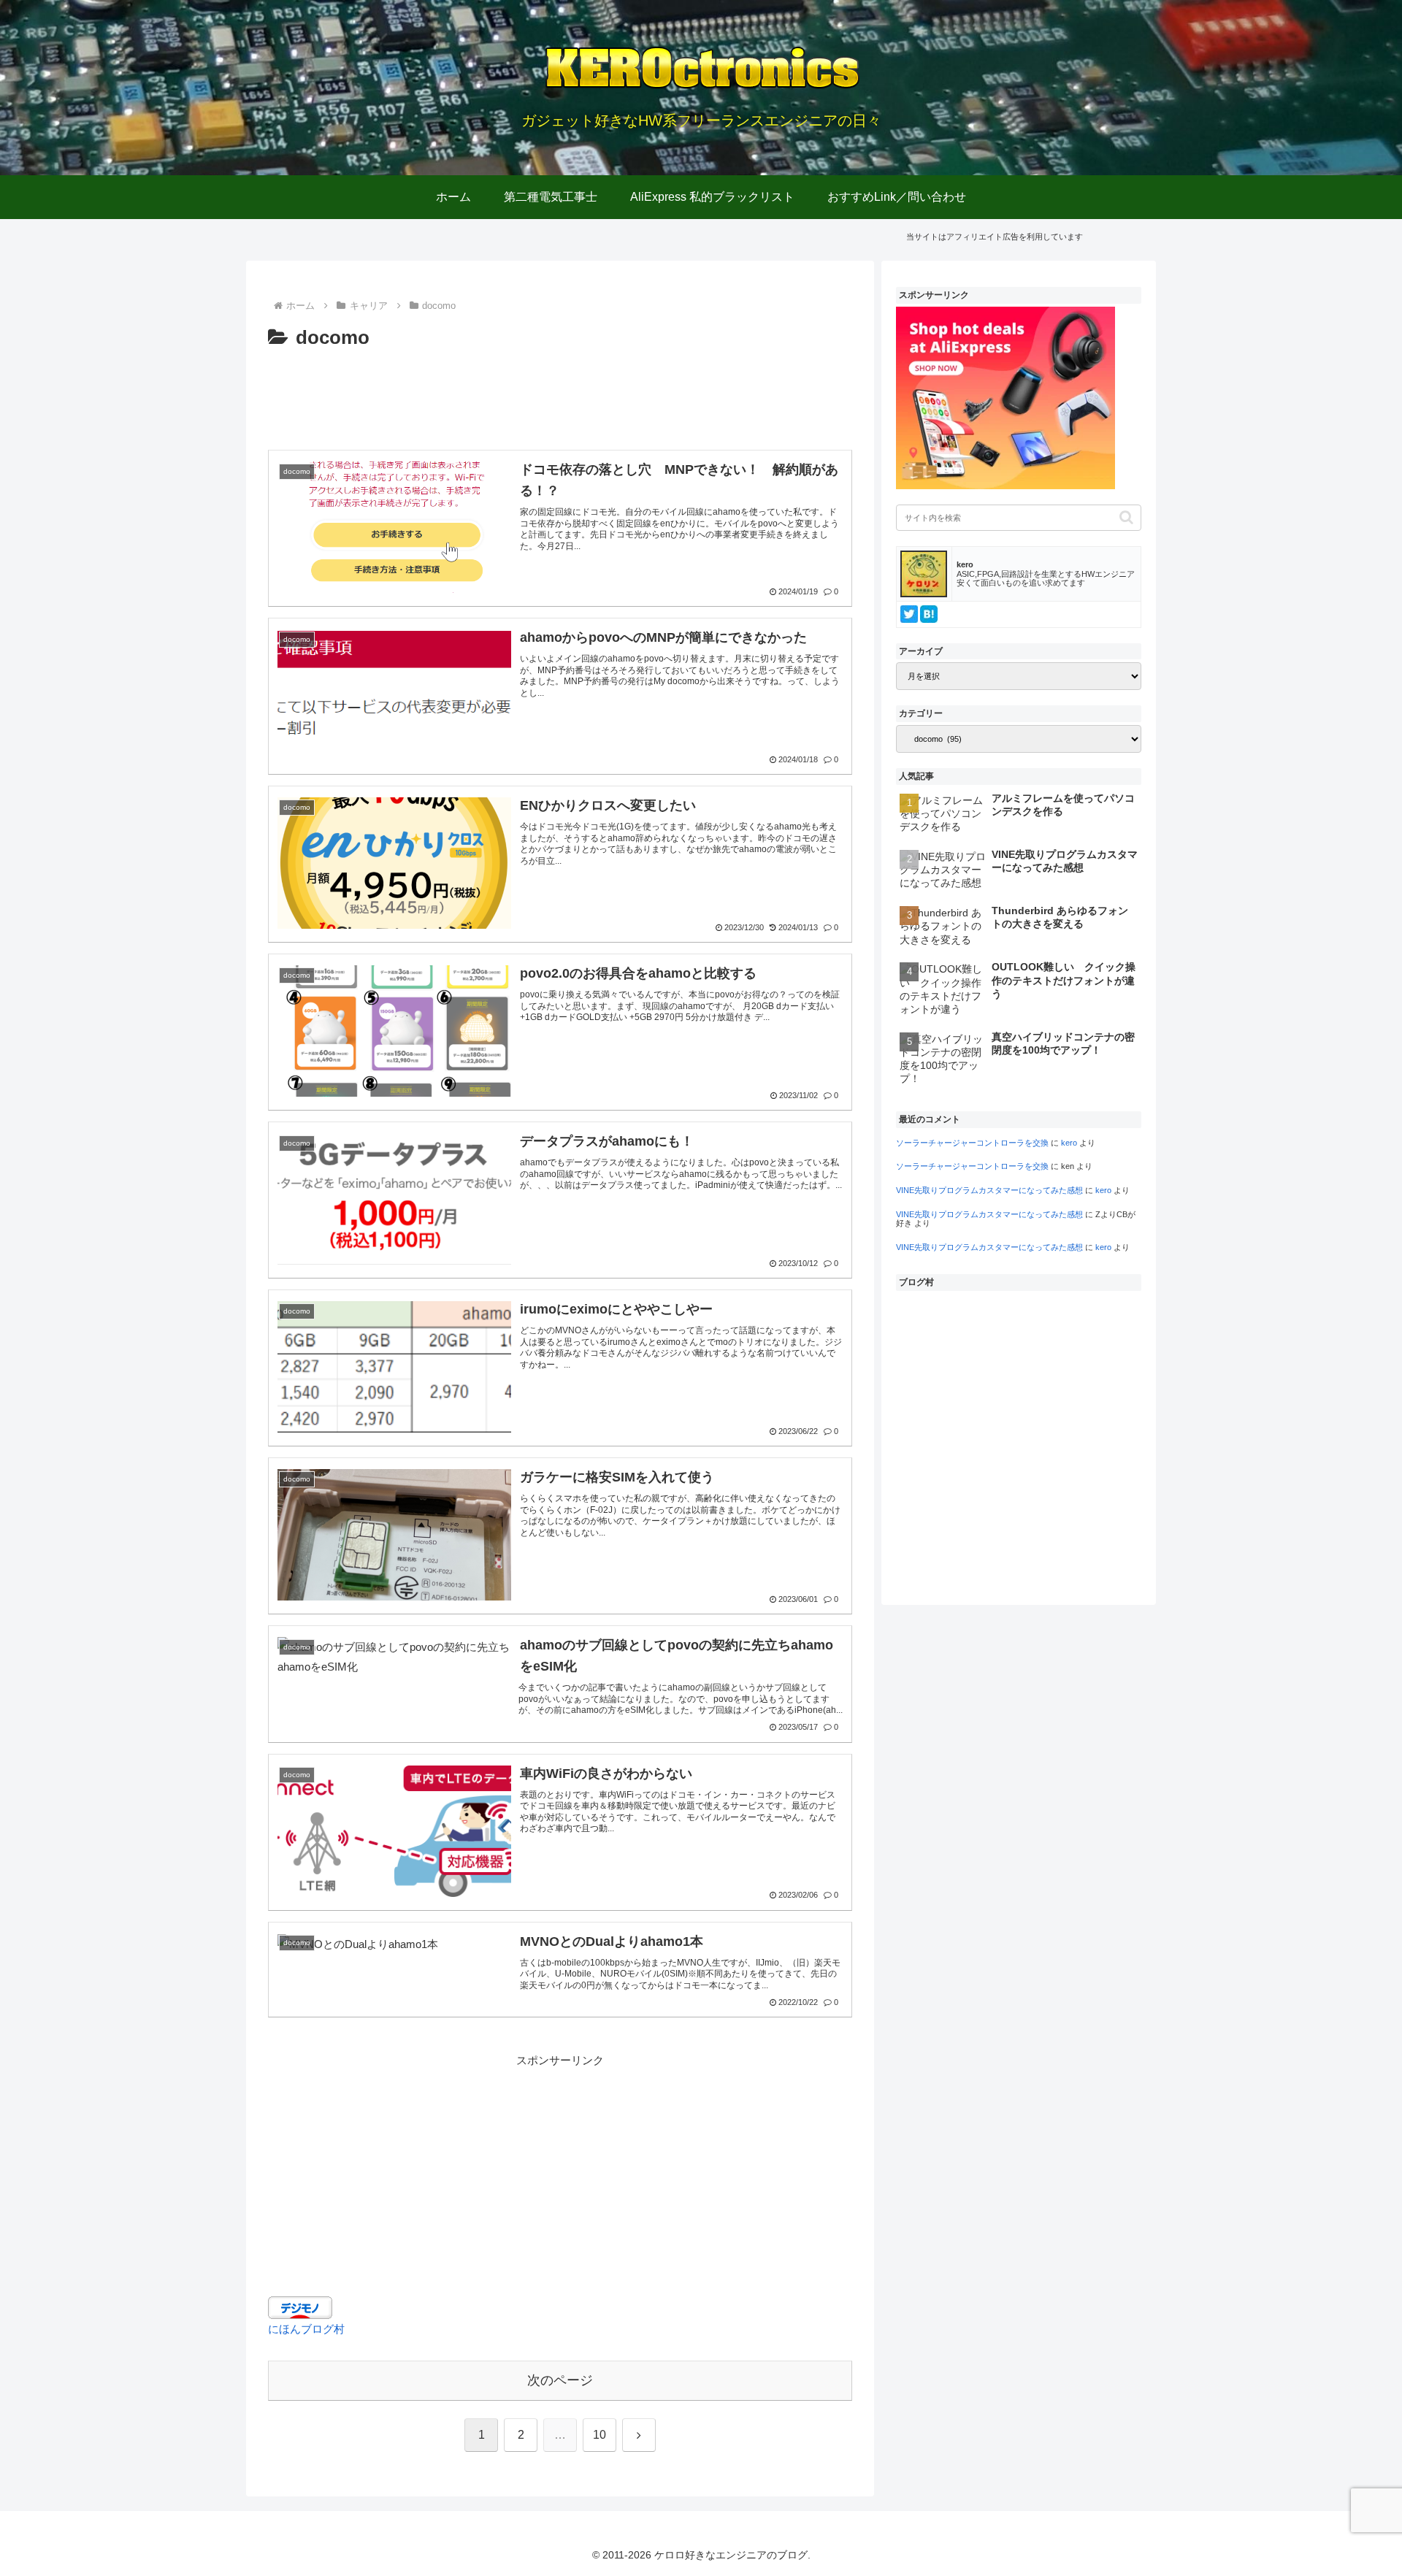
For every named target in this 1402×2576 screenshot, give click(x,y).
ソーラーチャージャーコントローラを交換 (972, 1143)
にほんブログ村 (306, 2329)
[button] (1126, 517)
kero (1069, 1143)
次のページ (560, 2380)
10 (600, 2435)
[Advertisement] (560, 395)
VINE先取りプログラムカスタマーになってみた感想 (989, 1190)
